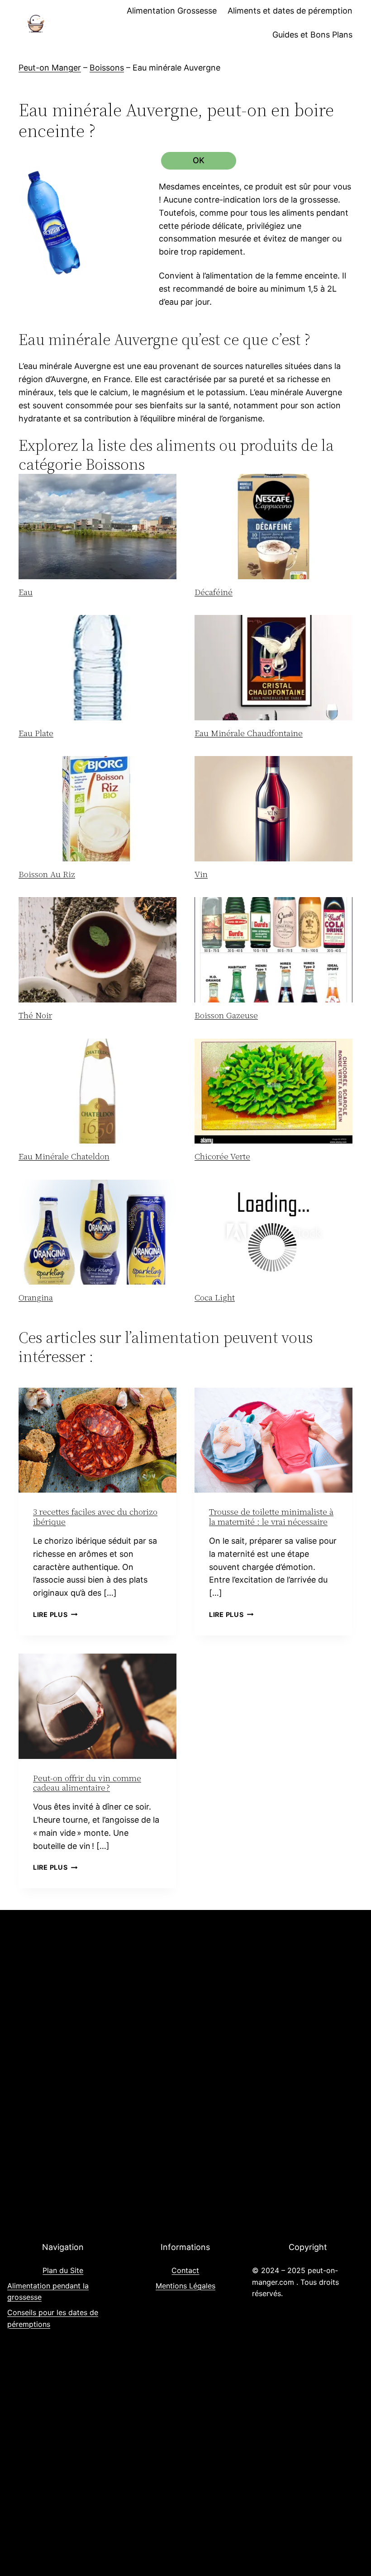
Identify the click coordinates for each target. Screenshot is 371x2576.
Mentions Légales (185, 2286)
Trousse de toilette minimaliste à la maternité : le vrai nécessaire (271, 1517)
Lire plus (55, 1614)
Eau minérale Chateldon (64, 1156)
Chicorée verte (222, 1156)
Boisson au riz (47, 874)
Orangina (36, 1297)
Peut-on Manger (50, 68)
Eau (26, 592)
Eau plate (36, 733)
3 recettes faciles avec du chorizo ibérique (95, 1517)
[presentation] (98, 527)
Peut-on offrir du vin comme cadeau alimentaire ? (87, 1783)
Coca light (215, 1297)
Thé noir (35, 1015)
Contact (185, 2270)
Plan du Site (63, 2270)
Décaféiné (214, 592)
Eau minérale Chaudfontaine (249, 733)
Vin (201, 874)
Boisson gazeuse (226, 1015)
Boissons (107, 68)
